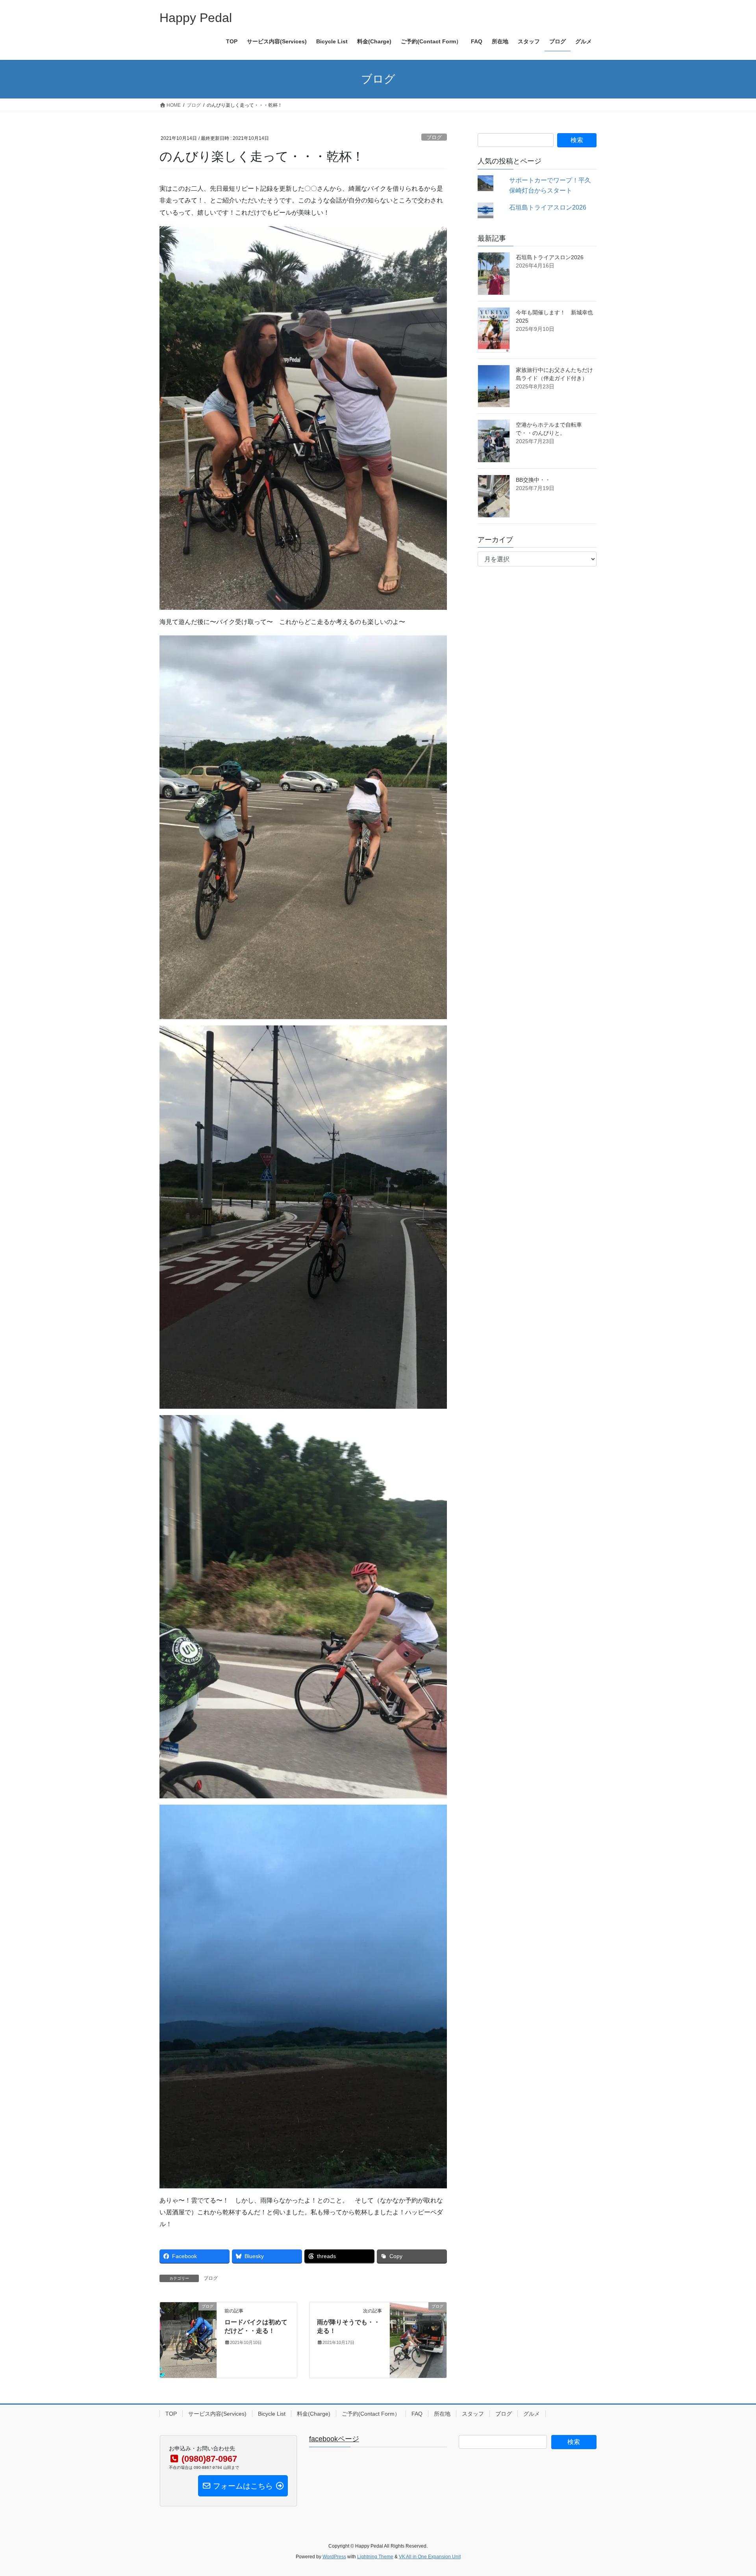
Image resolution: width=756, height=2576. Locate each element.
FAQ (417, 2414)
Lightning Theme (375, 2557)
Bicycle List (272, 2414)
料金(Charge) (314, 2414)
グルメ (532, 2414)
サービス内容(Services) (217, 2414)
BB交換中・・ (533, 480)
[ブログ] (188, 2331)
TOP (171, 2414)
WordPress (334, 2557)
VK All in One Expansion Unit (430, 2557)
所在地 (442, 2414)
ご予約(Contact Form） (371, 2414)
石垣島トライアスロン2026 (548, 207)
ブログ (434, 137)
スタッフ (473, 2414)
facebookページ (334, 2439)
